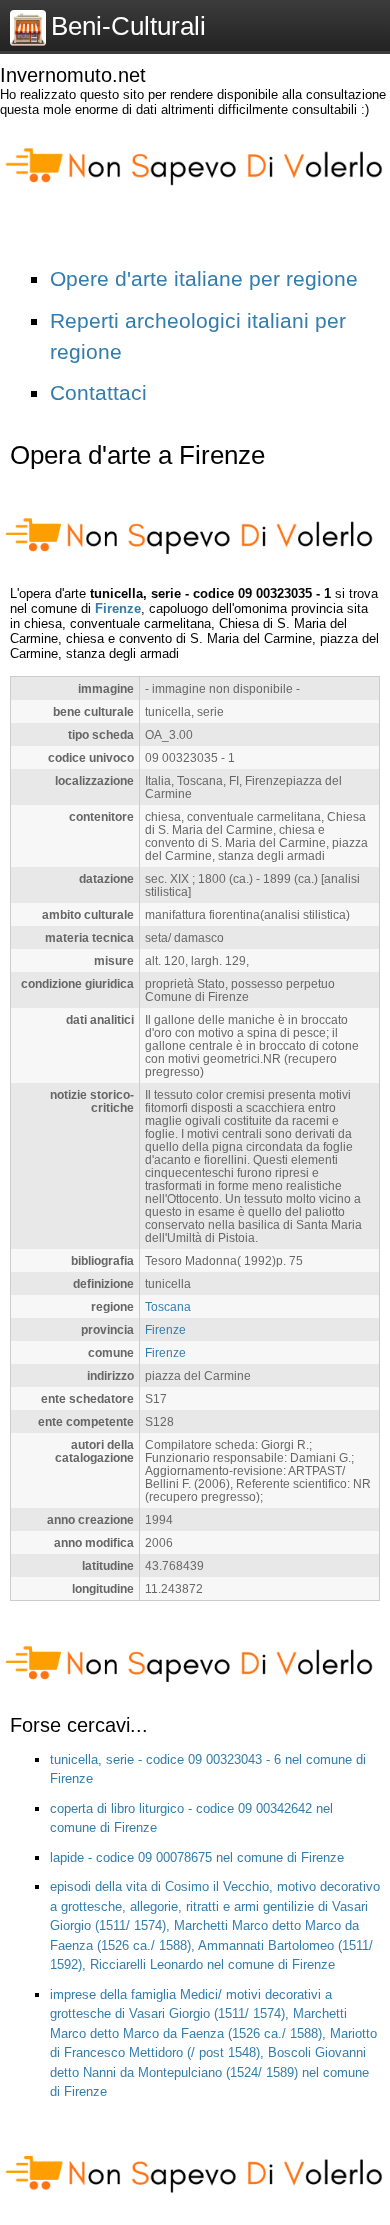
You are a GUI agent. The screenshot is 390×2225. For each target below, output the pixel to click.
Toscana (168, 1306)
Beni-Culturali (128, 26)
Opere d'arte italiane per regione (204, 278)
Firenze (118, 608)
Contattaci (98, 392)
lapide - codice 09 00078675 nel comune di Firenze (197, 1857)
